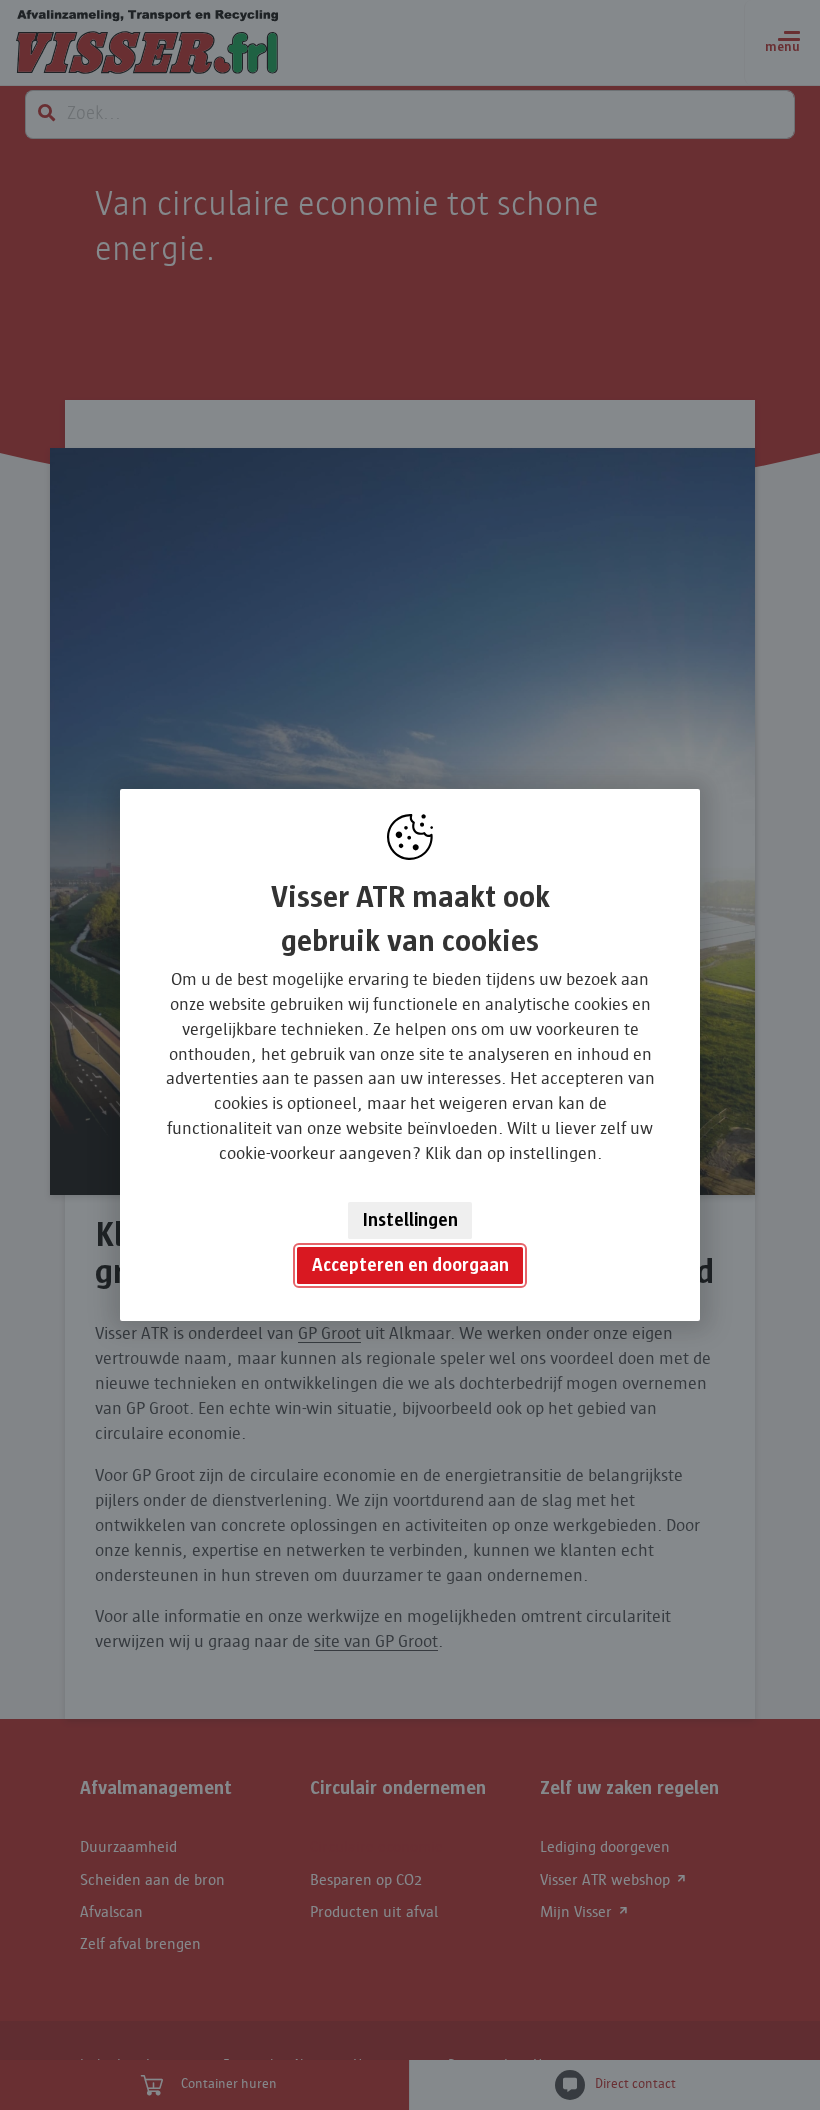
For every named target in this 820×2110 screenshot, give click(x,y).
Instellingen (410, 1220)
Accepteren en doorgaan (410, 1265)
